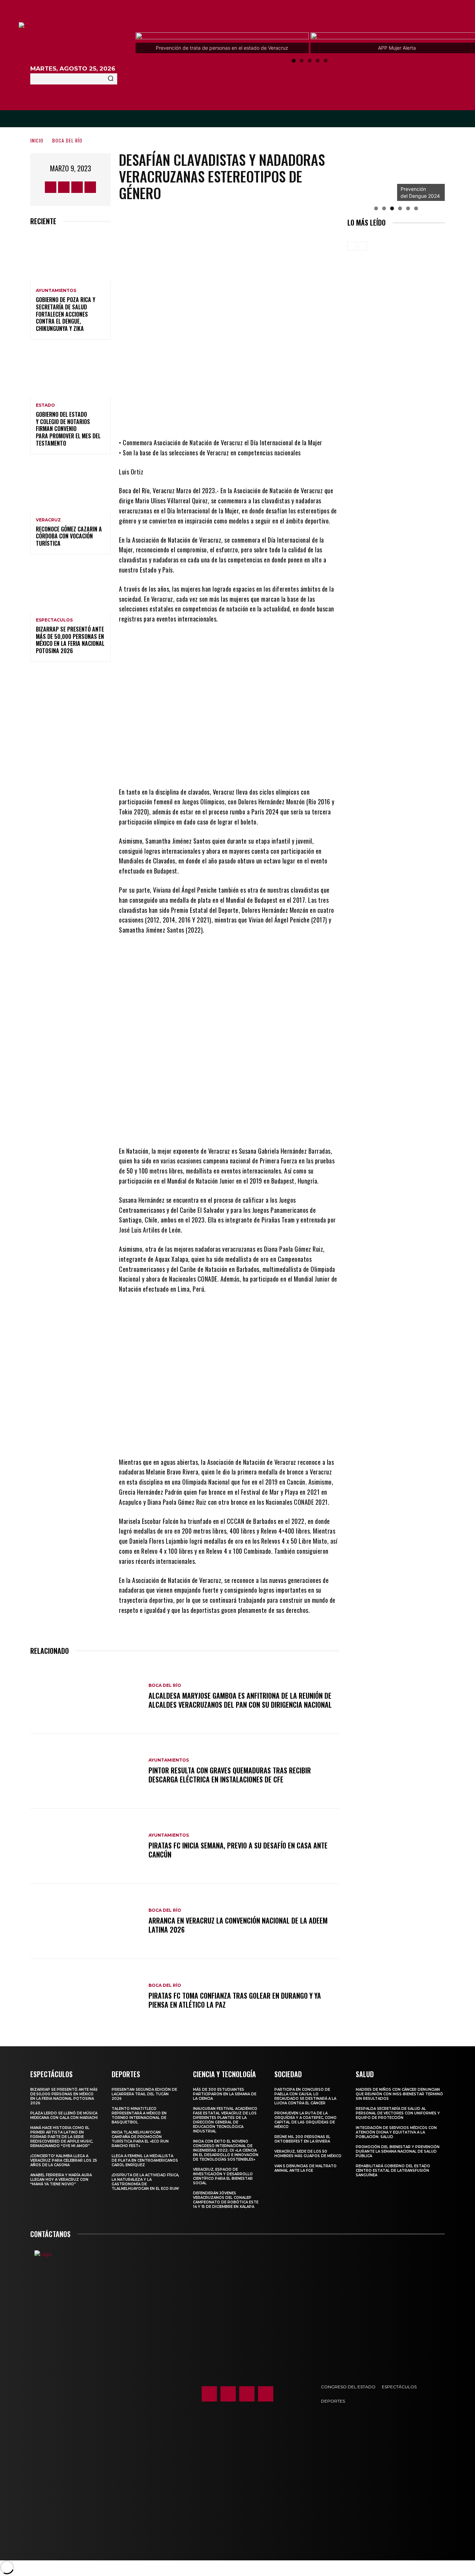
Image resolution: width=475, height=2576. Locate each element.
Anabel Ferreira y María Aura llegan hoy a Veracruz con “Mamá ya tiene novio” (61, 2180)
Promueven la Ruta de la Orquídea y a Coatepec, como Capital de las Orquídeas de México (305, 2120)
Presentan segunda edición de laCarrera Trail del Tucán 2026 (144, 2094)
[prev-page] (352, 246)
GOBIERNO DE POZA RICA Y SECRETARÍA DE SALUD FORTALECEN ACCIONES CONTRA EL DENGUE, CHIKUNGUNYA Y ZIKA (66, 314)
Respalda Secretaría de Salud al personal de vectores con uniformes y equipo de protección (398, 2113)
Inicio (37, 140)
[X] (77, 187)
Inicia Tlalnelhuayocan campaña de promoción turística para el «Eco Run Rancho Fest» (140, 2139)
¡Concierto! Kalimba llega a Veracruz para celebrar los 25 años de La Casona (64, 2160)
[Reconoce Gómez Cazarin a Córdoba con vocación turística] (70, 487)
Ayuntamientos (56, 291)
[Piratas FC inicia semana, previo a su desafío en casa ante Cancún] (86, 1846)
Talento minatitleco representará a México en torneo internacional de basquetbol (139, 2115)
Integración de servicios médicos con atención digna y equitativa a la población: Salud (396, 2132)
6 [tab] (416, 208)
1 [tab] (294, 61)
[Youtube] (90, 187)
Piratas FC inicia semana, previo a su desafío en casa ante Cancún (238, 1850)
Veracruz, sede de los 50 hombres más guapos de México (308, 2154)
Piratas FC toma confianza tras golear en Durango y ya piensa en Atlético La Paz (235, 2000)
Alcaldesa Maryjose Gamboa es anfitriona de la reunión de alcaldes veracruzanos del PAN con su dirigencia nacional (240, 1700)
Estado (45, 405)
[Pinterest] (245, 417)
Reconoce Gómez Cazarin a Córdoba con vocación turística (69, 536)
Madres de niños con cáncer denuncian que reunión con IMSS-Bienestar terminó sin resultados (399, 2094)
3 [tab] (310, 61)
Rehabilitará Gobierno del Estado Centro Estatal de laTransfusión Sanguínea (393, 2171)
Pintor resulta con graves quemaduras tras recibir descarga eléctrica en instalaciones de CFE (230, 1775)
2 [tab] (302, 61)
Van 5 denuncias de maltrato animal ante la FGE (305, 2168)
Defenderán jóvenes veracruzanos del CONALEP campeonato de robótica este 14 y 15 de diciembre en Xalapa (226, 2200)
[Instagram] (64, 187)
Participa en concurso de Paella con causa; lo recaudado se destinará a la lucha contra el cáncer (305, 2096)
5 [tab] (326, 61)
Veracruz (48, 520)
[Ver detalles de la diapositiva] (371, 177)
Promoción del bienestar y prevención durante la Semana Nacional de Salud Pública (398, 2151)
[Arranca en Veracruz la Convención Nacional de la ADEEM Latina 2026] (86, 1921)
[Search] (111, 79)
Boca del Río (67, 140)
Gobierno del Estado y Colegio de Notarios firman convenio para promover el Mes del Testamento (68, 429)
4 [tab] (318, 61)
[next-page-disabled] (363, 246)
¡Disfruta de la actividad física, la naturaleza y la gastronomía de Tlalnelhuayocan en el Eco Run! (145, 2182)
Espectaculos (54, 620)
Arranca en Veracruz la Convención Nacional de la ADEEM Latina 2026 (238, 1925)
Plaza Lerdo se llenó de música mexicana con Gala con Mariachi (64, 2115)
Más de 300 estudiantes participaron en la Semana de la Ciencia (225, 2094)
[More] (287, 417)
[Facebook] (51, 187)
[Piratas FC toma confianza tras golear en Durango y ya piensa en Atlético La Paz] (86, 1996)
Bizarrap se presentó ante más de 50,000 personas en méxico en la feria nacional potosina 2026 (70, 640)
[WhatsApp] (266, 417)
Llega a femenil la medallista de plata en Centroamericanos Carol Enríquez (145, 2160)
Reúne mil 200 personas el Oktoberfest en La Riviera (302, 2139)
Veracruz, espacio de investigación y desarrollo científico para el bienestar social (223, 2176)
